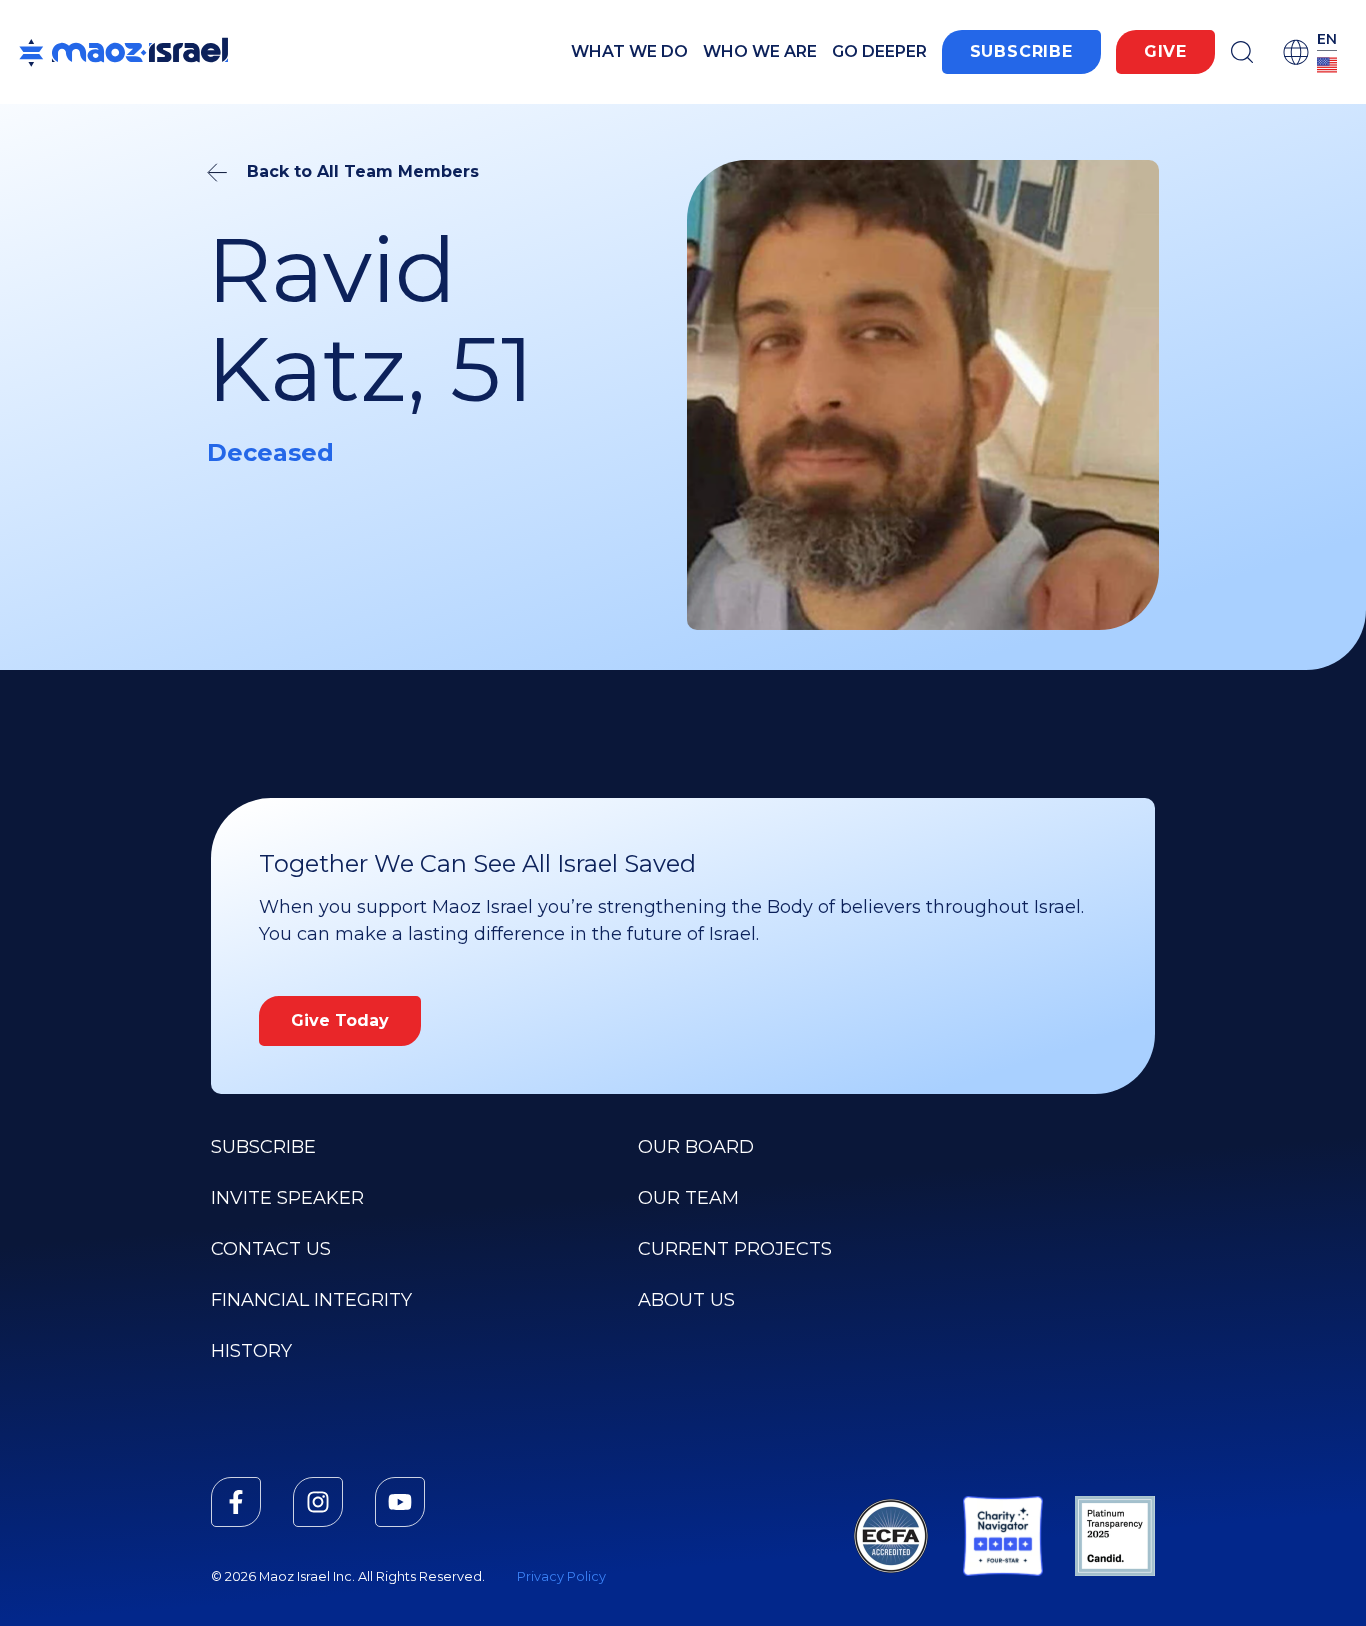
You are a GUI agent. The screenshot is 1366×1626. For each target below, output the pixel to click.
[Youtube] (400, 1502)
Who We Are (760, 51)
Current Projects (735, 1249)
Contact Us (271, 1249)
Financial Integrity (311, 1300)
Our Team (688, 1198)
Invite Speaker (287, 1198)
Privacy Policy (561, 1576)
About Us (686, 1300)
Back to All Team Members (363, 171)
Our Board (696, 1147)
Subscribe (1021, 51)
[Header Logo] (123, 52)
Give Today (340, 1020)
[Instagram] (318, 1502)
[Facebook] (236, 1502)
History (251, 1351)
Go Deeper (879, 51)
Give (1165, 51)
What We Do (629, 51)
